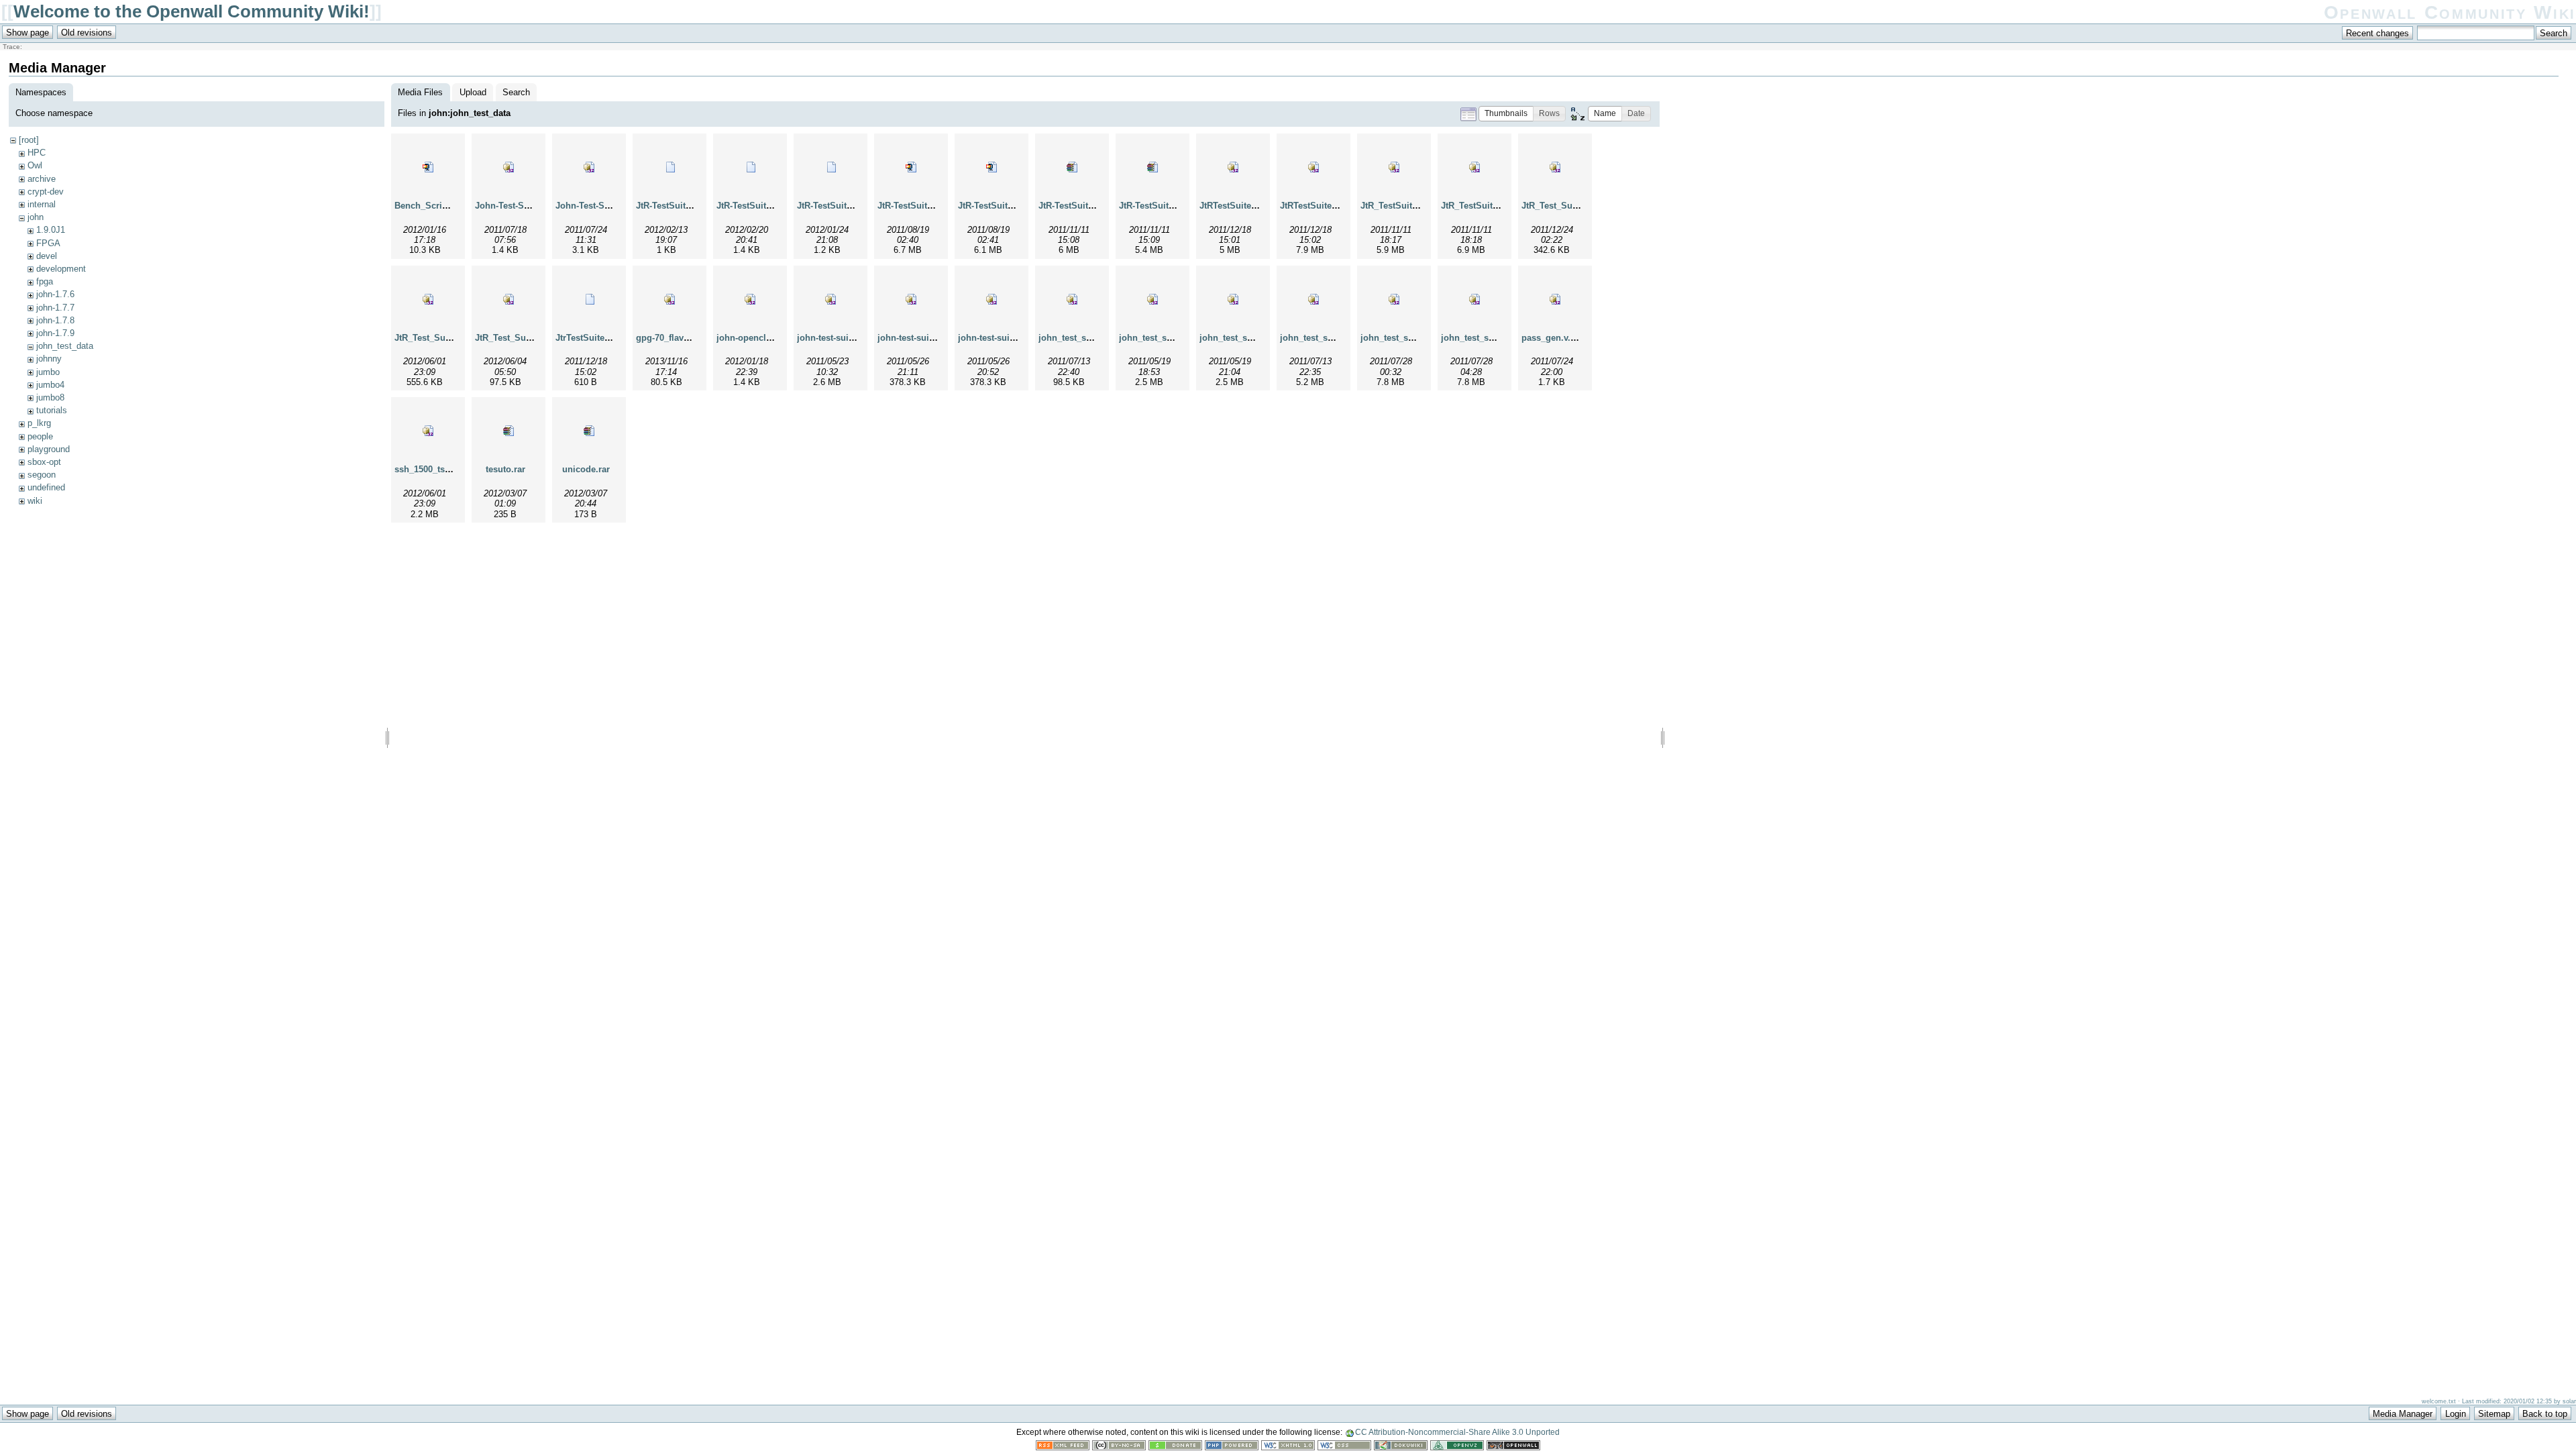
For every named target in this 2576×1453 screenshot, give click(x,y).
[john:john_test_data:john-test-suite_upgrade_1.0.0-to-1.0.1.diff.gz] (991, 299)
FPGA (48, 243)
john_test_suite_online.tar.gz (1179, 338)
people (40, 436)
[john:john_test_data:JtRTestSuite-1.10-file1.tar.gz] (1233, 167)
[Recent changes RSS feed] (1063, 1447)
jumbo (48, 372)
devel (47, 256)
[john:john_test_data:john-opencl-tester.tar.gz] (750, 299)
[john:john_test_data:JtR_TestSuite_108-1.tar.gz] (1394, 167)
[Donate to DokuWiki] (1175, 1447)
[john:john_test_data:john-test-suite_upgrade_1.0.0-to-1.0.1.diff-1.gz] (911, 299)
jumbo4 (50, 385)
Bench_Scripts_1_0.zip (442, 206)
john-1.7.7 (55, 308)
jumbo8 (50, 397)
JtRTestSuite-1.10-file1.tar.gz (1258, 206)
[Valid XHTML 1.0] (1288, 1447)
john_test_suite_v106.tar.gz (1416, 338)
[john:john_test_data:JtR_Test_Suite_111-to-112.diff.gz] (428, 299)
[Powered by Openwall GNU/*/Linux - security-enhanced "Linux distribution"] (1513, 1447)
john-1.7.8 (55, 320)
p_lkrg (39, 423)
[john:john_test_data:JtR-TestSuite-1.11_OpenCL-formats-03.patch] (750, 167)
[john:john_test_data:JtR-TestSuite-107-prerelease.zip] (911, 167)
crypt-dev (46, 192)
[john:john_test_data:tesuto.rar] (508, 431)
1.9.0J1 (51, 230)
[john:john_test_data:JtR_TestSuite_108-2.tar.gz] (1474, 167)
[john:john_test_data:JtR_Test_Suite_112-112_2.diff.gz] (508, 299)
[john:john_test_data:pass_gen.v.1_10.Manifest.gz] (1555, 299)
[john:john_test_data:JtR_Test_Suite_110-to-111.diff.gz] (1555, 167)
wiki (35, 501)
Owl (35, 165)
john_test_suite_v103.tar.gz (1336, 338)
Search (516, 92)
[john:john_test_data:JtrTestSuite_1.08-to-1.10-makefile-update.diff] (589, 299)
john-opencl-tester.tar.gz (766, 338)
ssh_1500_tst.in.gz (433, 469)
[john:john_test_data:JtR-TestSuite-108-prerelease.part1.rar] (1072, 167)
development (61, 269)
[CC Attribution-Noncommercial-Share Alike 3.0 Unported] (1119, 1447)
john (36, 217)
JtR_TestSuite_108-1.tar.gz (1414, 206)
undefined (46, 487)
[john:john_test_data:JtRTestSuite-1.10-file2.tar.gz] (1313, 167)
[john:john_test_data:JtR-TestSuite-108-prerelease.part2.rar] (1152, 167)
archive (42, 179)
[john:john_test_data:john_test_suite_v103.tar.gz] (1313, 299)
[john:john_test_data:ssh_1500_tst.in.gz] (428, 431)
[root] (29, 140)
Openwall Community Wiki (2450, 12)
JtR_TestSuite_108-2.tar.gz (1495, 206)
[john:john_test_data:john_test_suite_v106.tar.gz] (1394, 299)
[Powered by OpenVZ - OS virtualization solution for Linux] (1457, 1447)
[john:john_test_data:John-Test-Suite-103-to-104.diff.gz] (508, 167)
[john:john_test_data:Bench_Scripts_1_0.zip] (428, 167)
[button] (1506, 114)
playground (49, 449)
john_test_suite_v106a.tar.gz (1499, 338)
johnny (49, 359)
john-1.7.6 (55, 294)
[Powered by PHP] (1232, 1447)
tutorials (52, 410)
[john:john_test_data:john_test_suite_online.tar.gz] (1152, 299)
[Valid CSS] (1344, 1447)
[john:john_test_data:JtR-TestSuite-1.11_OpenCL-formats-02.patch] (669, 167)
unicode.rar (586, 469)
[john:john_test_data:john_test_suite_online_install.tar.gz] (1233, 299)
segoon (42, 475)
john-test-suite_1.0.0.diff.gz (853, 338)
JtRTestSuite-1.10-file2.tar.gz (1338, 206)
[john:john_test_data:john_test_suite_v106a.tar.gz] (1474, 299)
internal (42, 204)
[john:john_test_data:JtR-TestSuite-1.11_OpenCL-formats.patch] (830, 167)
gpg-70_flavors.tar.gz (679, 338)
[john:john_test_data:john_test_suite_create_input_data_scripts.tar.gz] (1072, 299)
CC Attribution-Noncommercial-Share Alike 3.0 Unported (1457, 1432)
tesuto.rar (505, 469)
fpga (45, 281)
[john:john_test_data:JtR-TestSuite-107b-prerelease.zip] (991, 167)
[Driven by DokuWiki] (1401, 1447)
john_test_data (65, 346)
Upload (473, 92)
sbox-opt (44, 462)
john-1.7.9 (55, 333)
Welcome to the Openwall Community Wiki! (192, 11)
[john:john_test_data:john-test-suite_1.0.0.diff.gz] (830, 299)
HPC (37, 153)
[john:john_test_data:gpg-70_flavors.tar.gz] (669, 299)
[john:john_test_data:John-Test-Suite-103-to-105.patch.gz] (589, 167)
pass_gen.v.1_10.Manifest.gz (1580, 338)
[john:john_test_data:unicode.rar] (589, 431)
